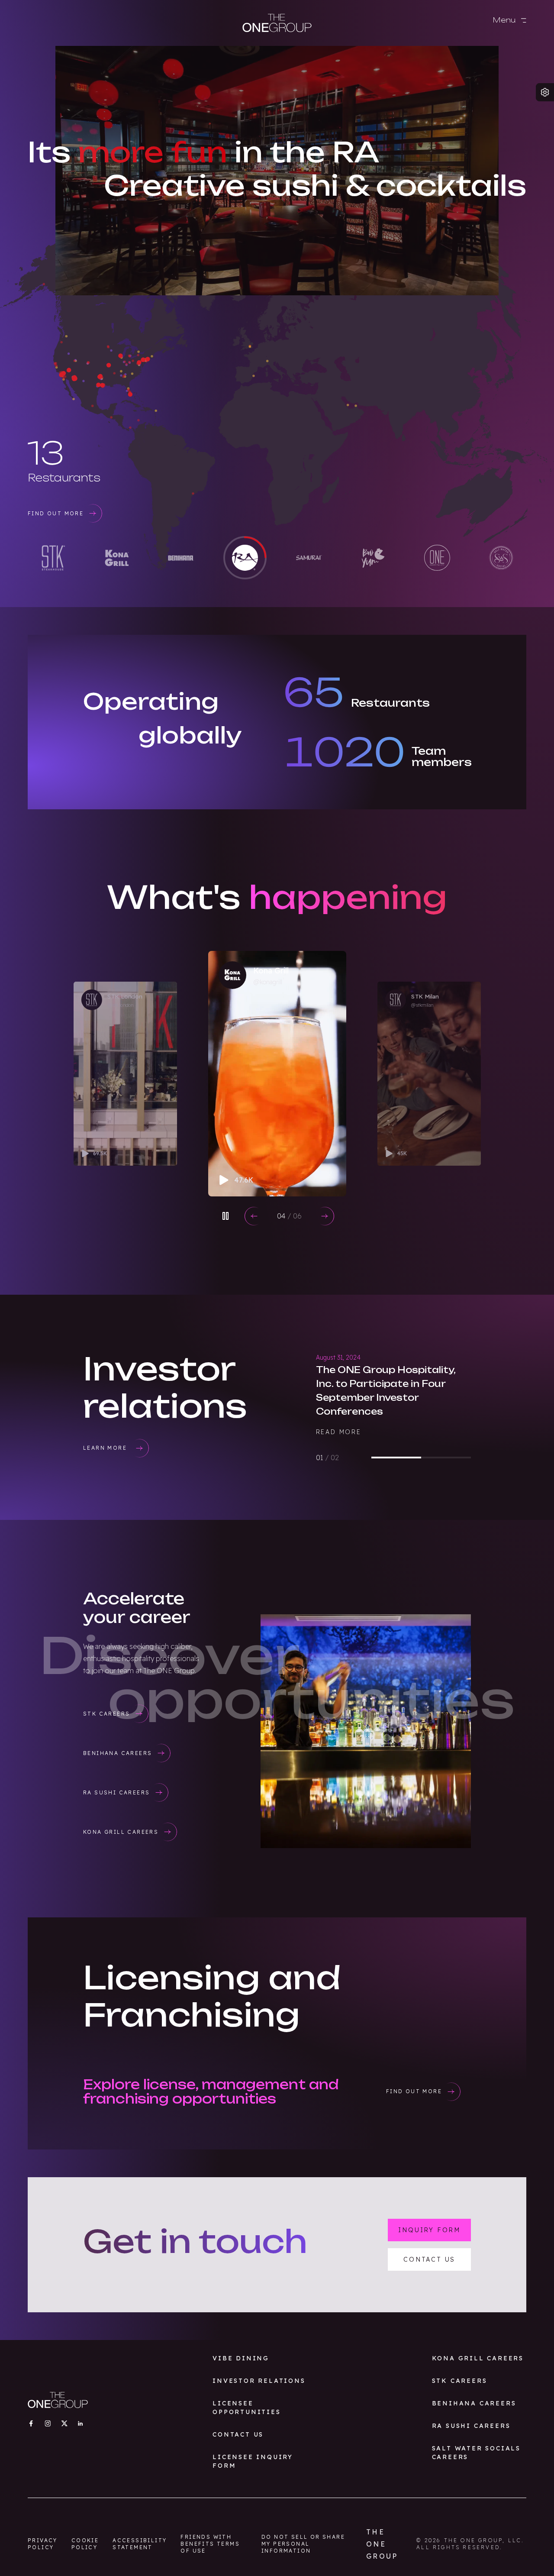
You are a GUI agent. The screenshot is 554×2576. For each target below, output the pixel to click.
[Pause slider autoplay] (225, 1216)
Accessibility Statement (140, 2544)
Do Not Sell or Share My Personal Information (303, 2544)
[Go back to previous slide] (254, 1216)
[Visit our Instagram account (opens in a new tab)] (48, 2423)
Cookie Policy (85, 2544)
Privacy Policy (43, 2544)
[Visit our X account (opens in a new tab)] (64, 2423)
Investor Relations (259, 2381)
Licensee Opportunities (246, 2408)
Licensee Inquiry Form (253, 2461)
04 (289, 1216)
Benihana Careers (474, 2403)
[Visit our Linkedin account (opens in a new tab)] (80, 2423)
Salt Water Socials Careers (476, 2453)
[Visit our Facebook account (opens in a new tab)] (31, 2423)
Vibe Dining (241, 2358)
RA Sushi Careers (471, 2426)
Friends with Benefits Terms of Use (210, 2544)
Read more (339, 1432)
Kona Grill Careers (478, 2358)
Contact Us (238, 2434)
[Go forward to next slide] (325, 1216)
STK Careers (460, 2381)
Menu (505, 20)
